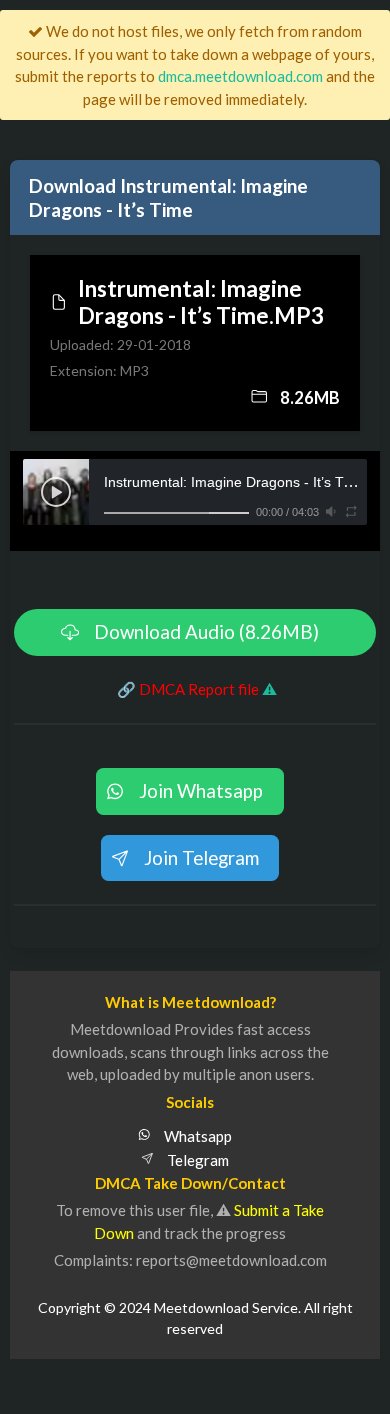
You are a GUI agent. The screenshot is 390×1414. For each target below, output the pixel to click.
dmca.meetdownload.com (240, 76)
